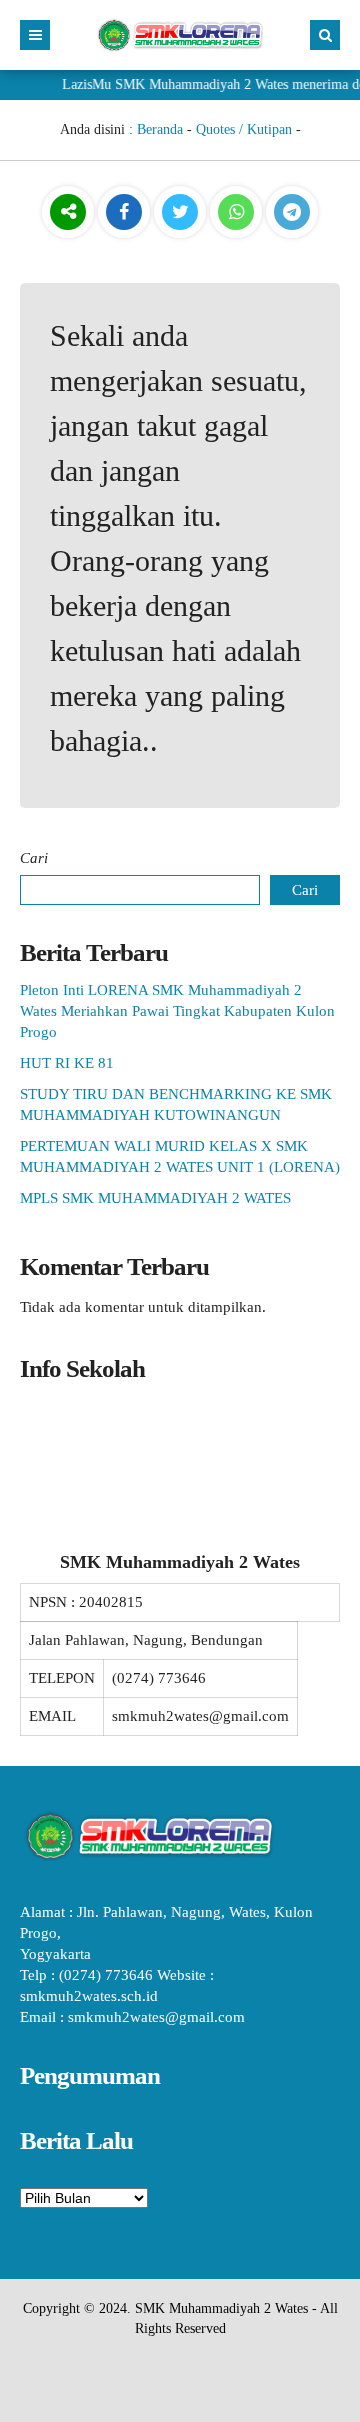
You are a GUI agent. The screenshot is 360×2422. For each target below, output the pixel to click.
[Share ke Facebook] (126, 213)
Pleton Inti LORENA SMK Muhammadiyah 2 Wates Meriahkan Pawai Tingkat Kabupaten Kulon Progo (177, 1011)
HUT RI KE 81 (67, 1063)
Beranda (160, 129)
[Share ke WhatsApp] (236, 214)
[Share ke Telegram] (292, 213)
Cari (34, 858)
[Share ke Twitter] (182, 213)
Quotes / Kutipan (244, 129)
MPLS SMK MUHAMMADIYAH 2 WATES (155, 1198)
